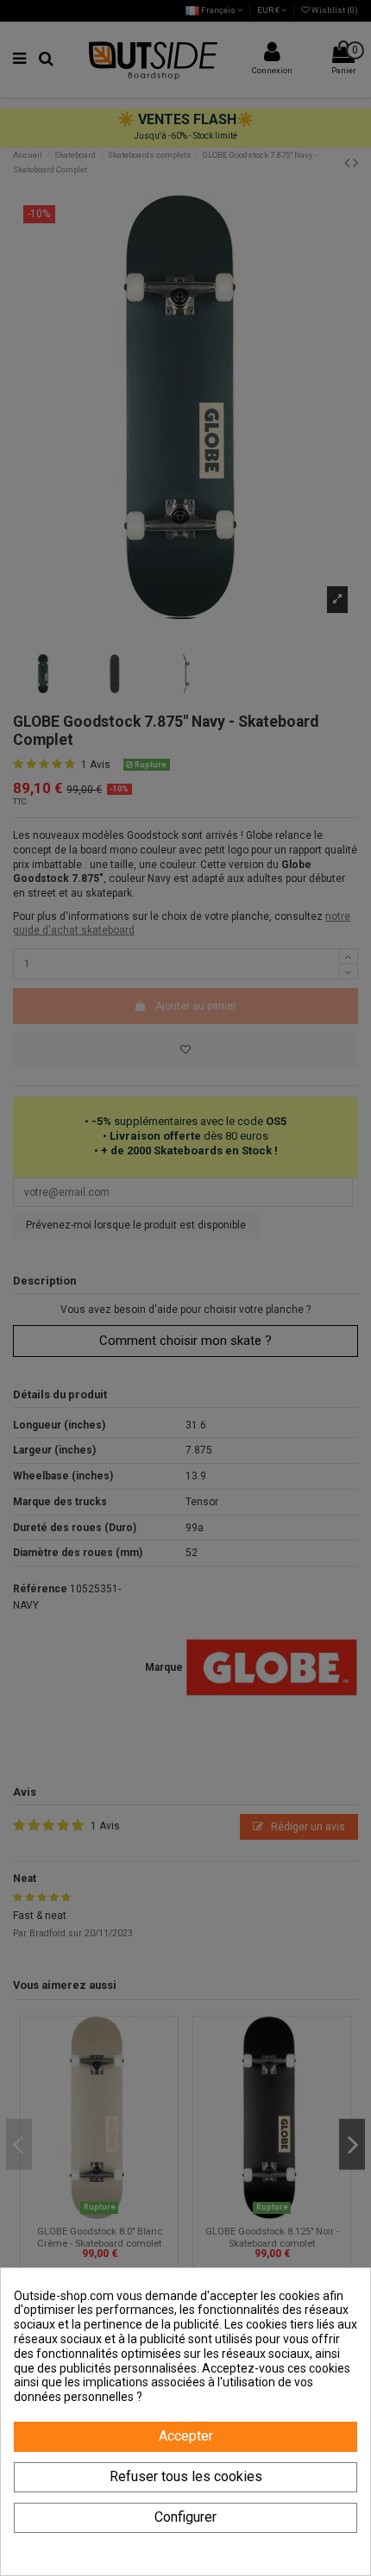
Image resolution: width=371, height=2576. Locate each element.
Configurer (185, 2517)
